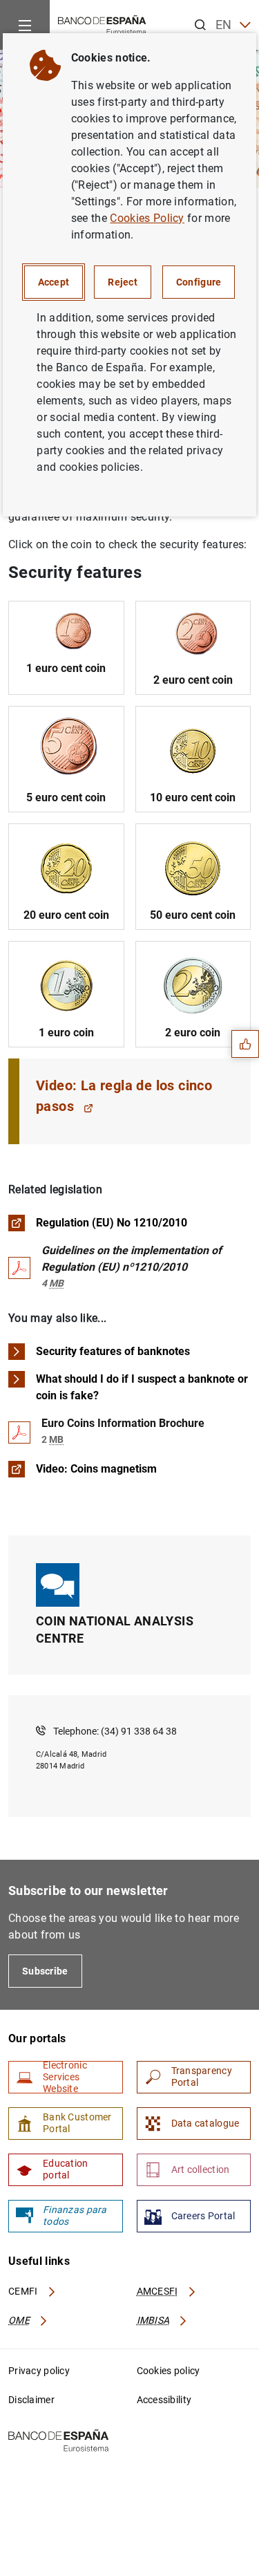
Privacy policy (39, 2371)
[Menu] (25, 25)
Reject (123, 282)
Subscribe (45, 1971)
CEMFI (24, 2291)
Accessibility (164, 2400)
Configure (199, 282)
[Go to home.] (102, 24)
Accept (54, 282)
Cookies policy (169, 2371)
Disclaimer (31, 2400)
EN (224, 25)
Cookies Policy (147, 218)
